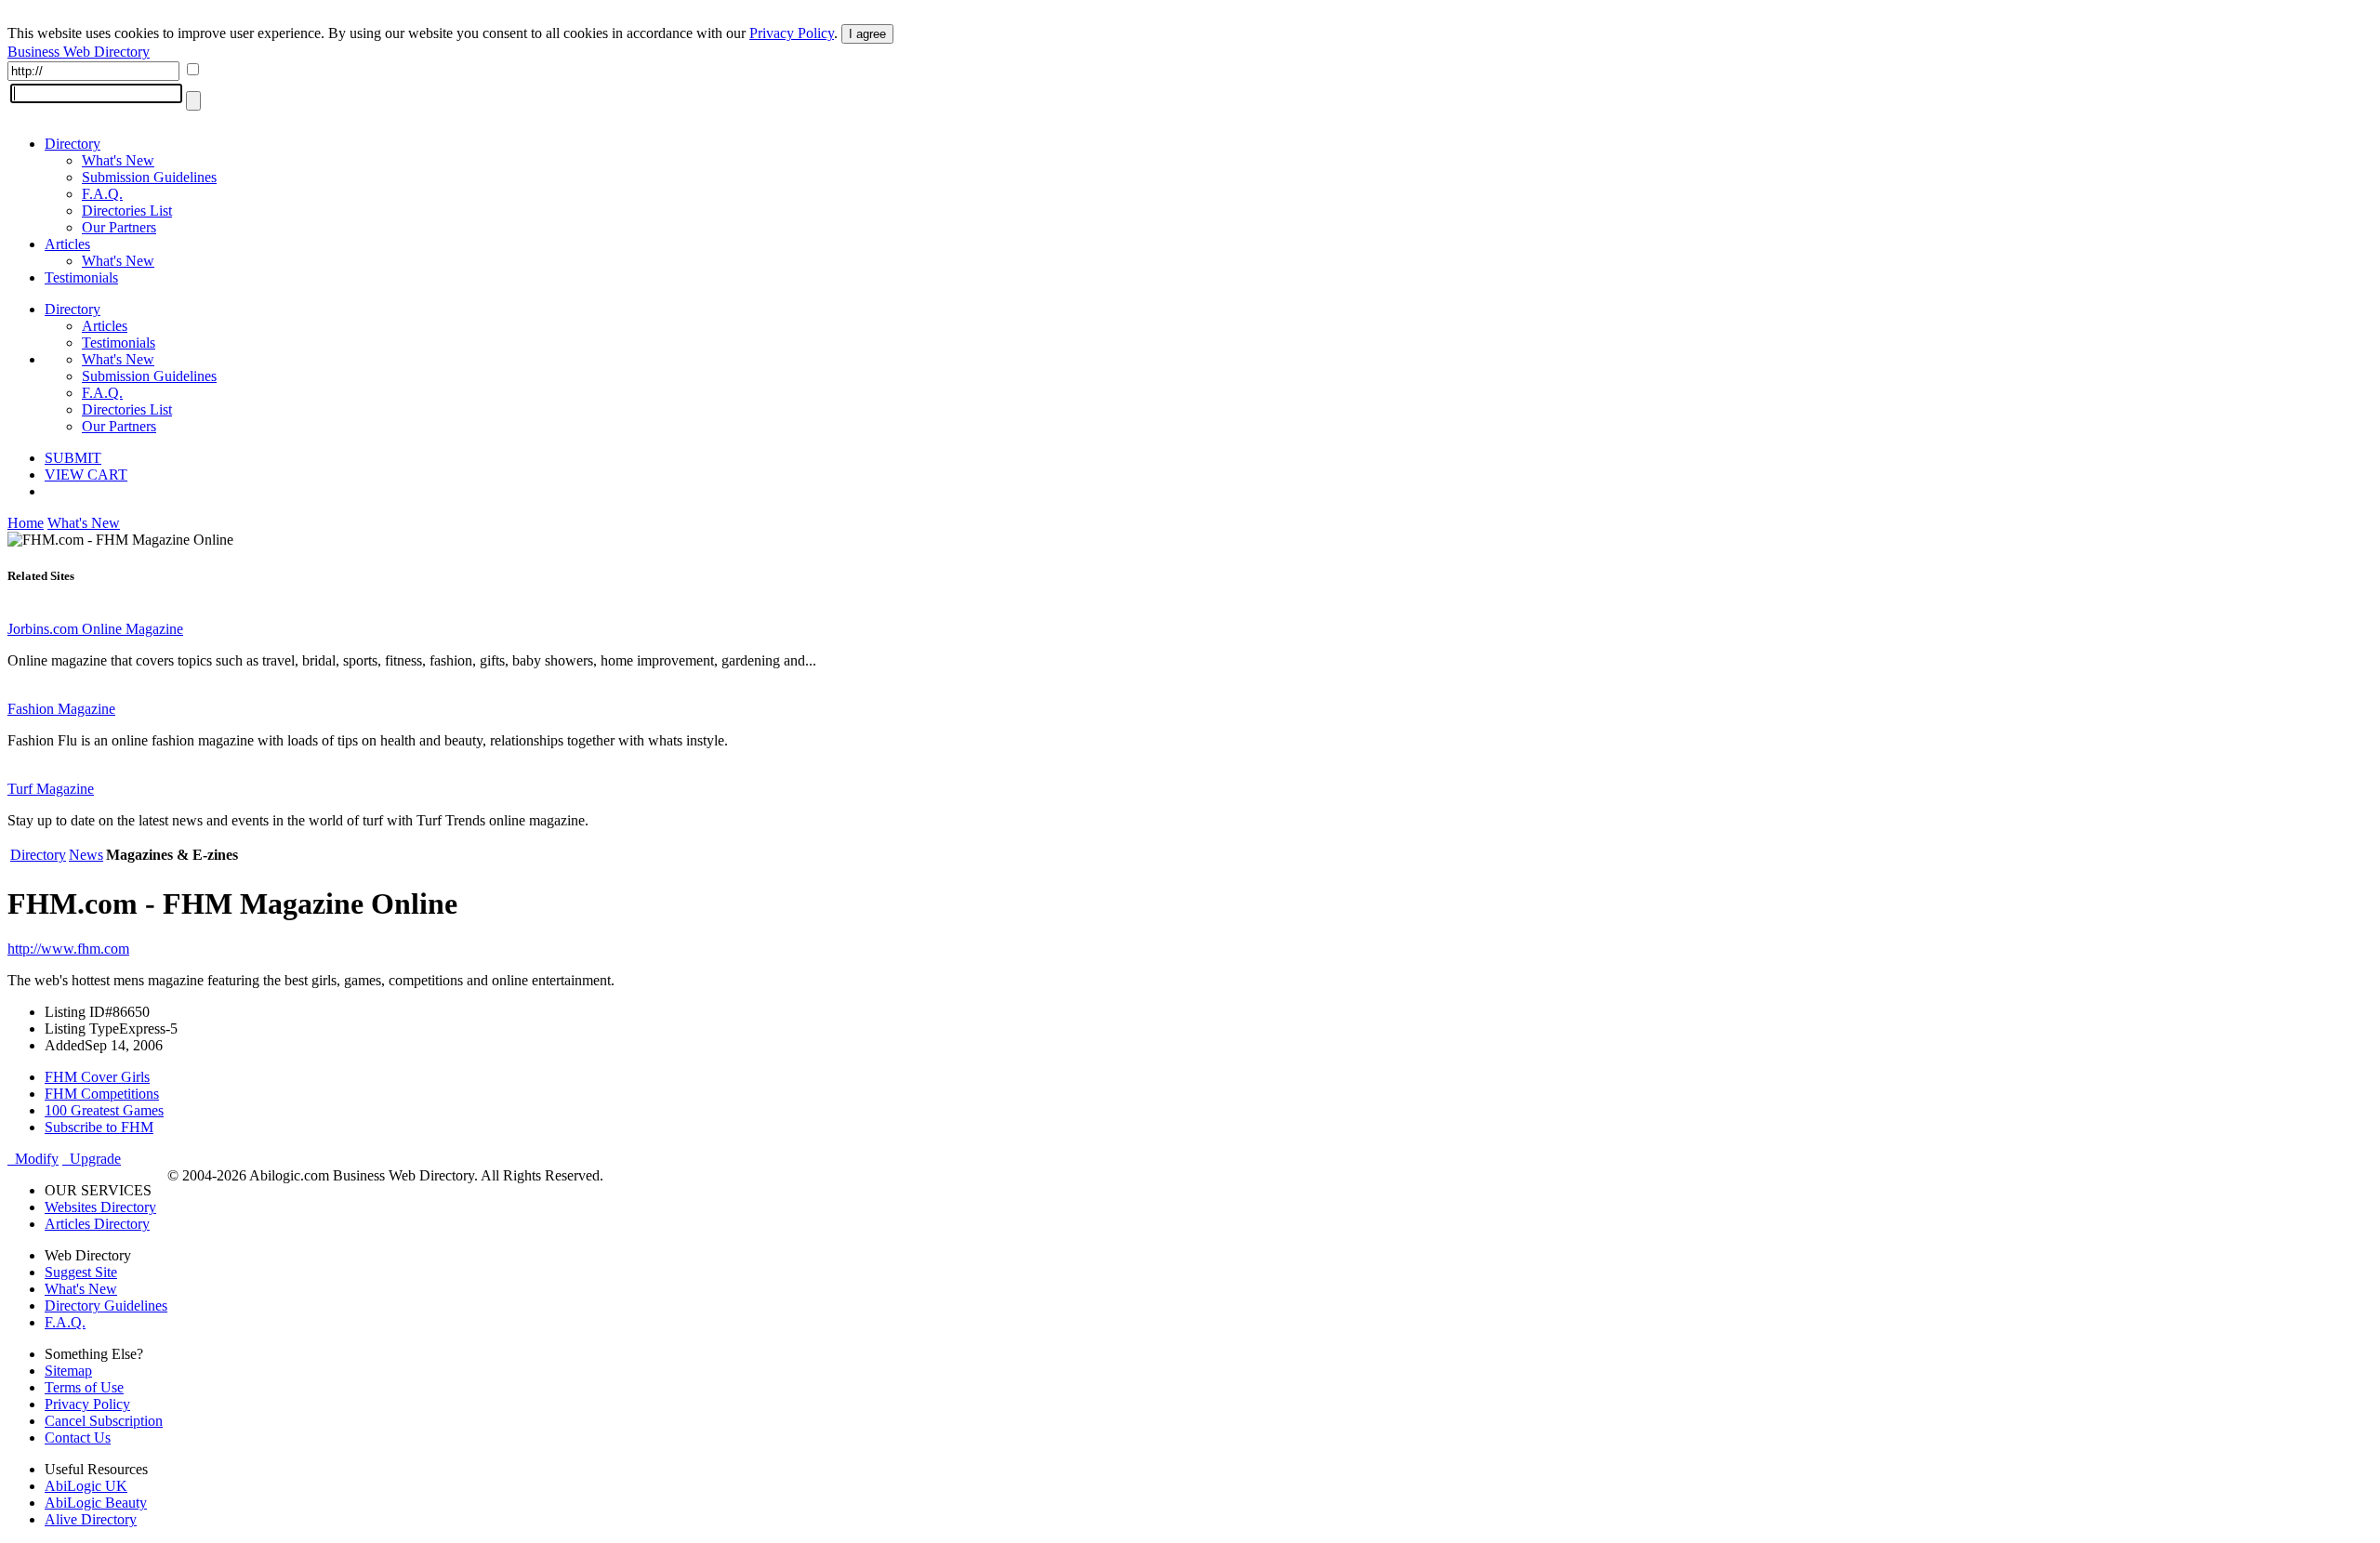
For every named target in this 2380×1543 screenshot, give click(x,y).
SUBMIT (73, 458)
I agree (867, 34)
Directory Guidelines (106, 1306)
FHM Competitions (102, 1094)
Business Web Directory (79, 52)
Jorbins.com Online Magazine (95, 629)
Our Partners (119, 227)
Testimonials (81, 277)
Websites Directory (100, 1207)
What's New (118, 160)
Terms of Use (84, 1387)
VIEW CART (86, 475)
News (86, 855)
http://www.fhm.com (68, 949)
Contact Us (78, 1437)
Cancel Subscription (104, 1421)
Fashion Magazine (61, 709)
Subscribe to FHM (99, 1127)
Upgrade (92, 1159)
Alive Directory (91, 1519)
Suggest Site (81, 1272)
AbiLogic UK (86, 1486)
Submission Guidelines (149, 177)
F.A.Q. (102, 194)
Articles (67, 244)
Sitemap (68, 1371)
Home (26, 523)
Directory (73, 144)
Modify (33, 1159)
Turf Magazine (51, 789)
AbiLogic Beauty (96, 1503)
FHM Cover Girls (97, 1077)
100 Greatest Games (104, 1110)
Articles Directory (97, 1224)
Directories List (127, 211)
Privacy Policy (792, 33)
